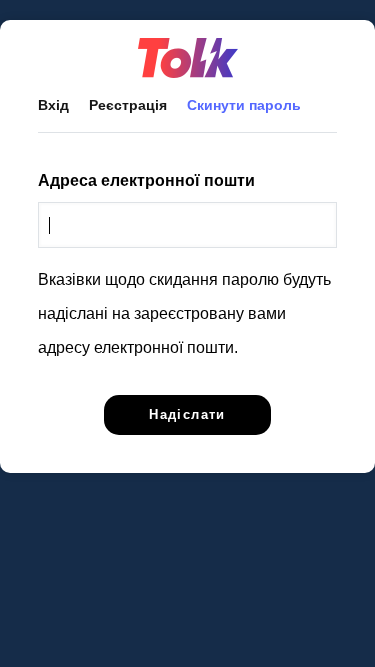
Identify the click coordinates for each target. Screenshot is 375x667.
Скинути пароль (254, 105)
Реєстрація (128, 105)
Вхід (53, 105)
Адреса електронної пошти (146, 180)
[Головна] (187, 58)
